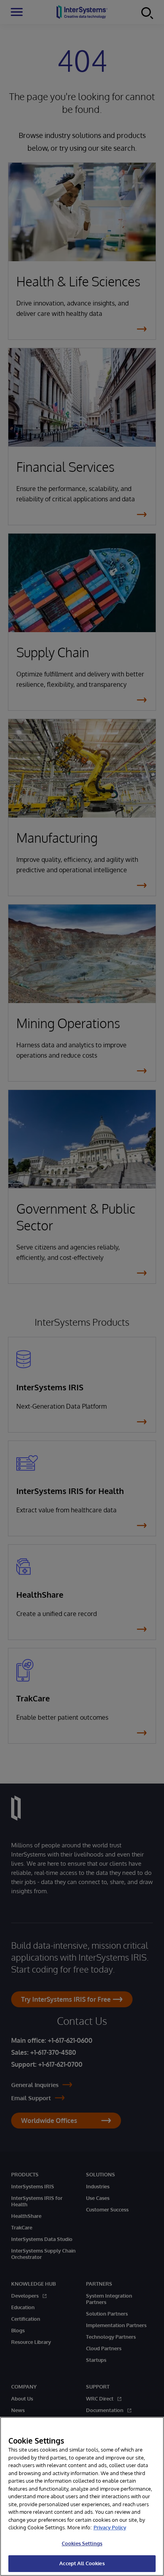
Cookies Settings (82, 2543)
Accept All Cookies (82, 2563)
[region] (82, 2496)
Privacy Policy (110, 2527)
